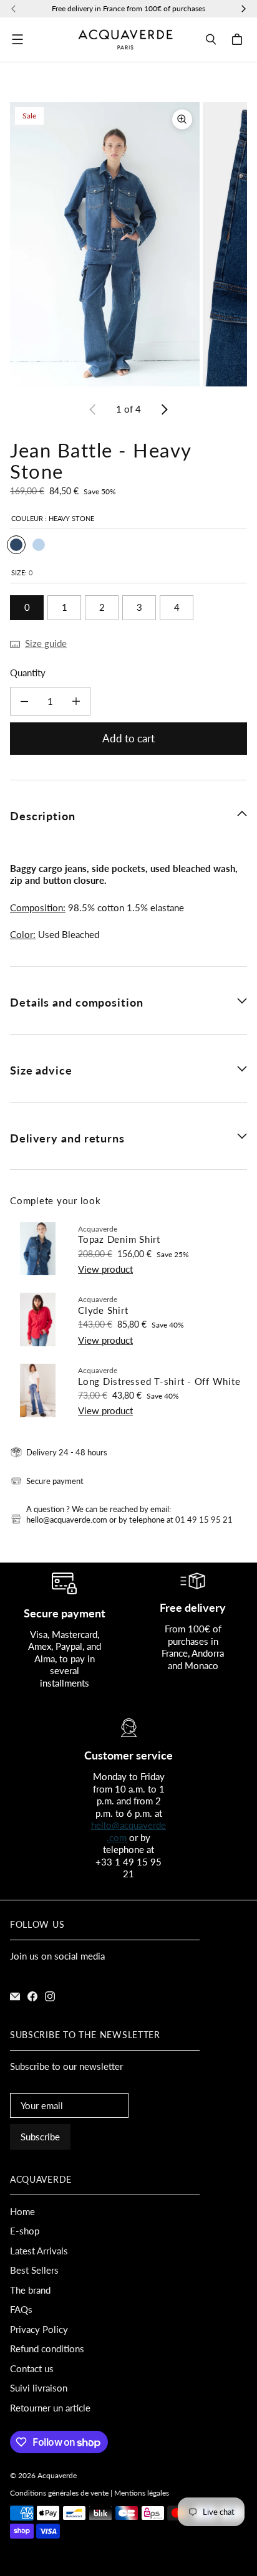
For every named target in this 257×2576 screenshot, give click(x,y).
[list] (128, 244)
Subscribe (40, 2137)
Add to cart (128, 738)
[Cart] (239, 39)
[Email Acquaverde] (15, 1996)
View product (105, 1269)
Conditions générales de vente (59, 2493)
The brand (30, 2290)
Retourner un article (50, 2408)
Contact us (32, 2368)
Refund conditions (47, 2349)
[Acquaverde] (125, 40)
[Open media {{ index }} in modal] (105, 244)
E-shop (25, 2231)
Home (22, 2211)
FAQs (21, 2309)
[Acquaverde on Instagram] (50, 1996)
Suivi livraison (39, 2388)
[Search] (211, 39)
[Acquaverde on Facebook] (32, 1996)
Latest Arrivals (39, 2251)
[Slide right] (164, 409)
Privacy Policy (39, 2329)
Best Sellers (34, 2270)
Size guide (46, 643)
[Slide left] (93, 409)
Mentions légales (142, 2493)
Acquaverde (57, 2475)
